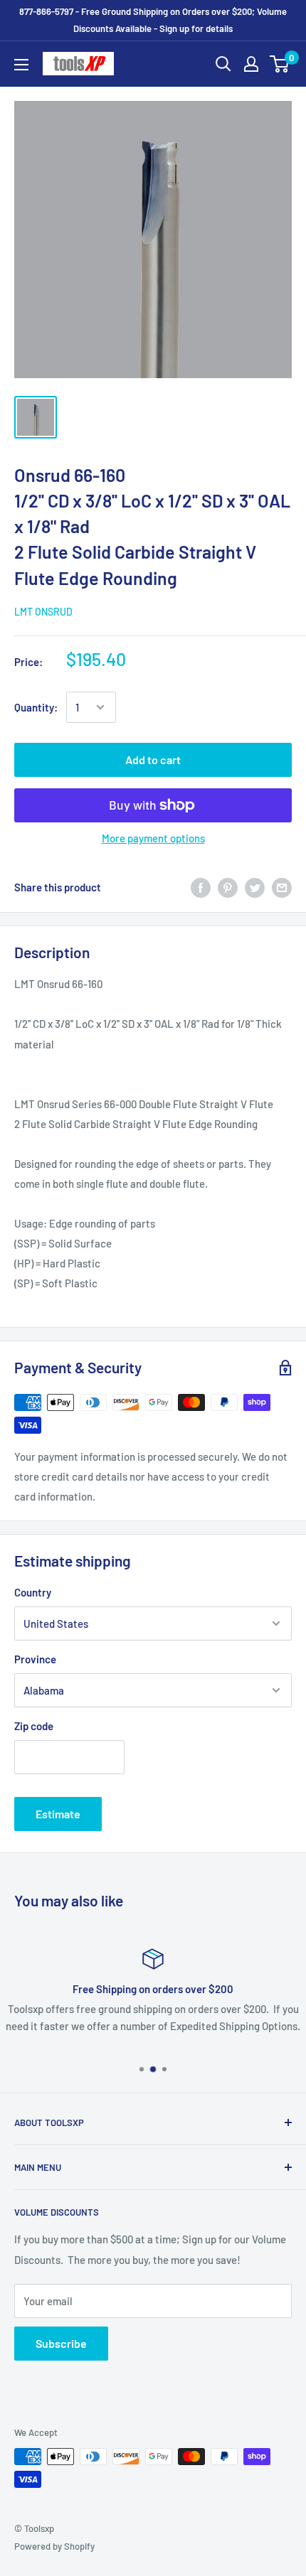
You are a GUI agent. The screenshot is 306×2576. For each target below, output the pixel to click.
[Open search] (223, 64)
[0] (280, 64)
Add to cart (153, 760)
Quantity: (36, 707)
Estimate (58, 1814)
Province (35, 1659)
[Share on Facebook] (201, 887)
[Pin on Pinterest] (228, 887)
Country (33, 1592)
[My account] (251, 64)
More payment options (153, 838)
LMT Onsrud (43, 612)
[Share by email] (282, 887)
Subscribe (61, 2343)
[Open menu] (21, 65)
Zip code (34, 1726)
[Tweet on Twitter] (255, 887)
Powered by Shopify (54, 2546)
